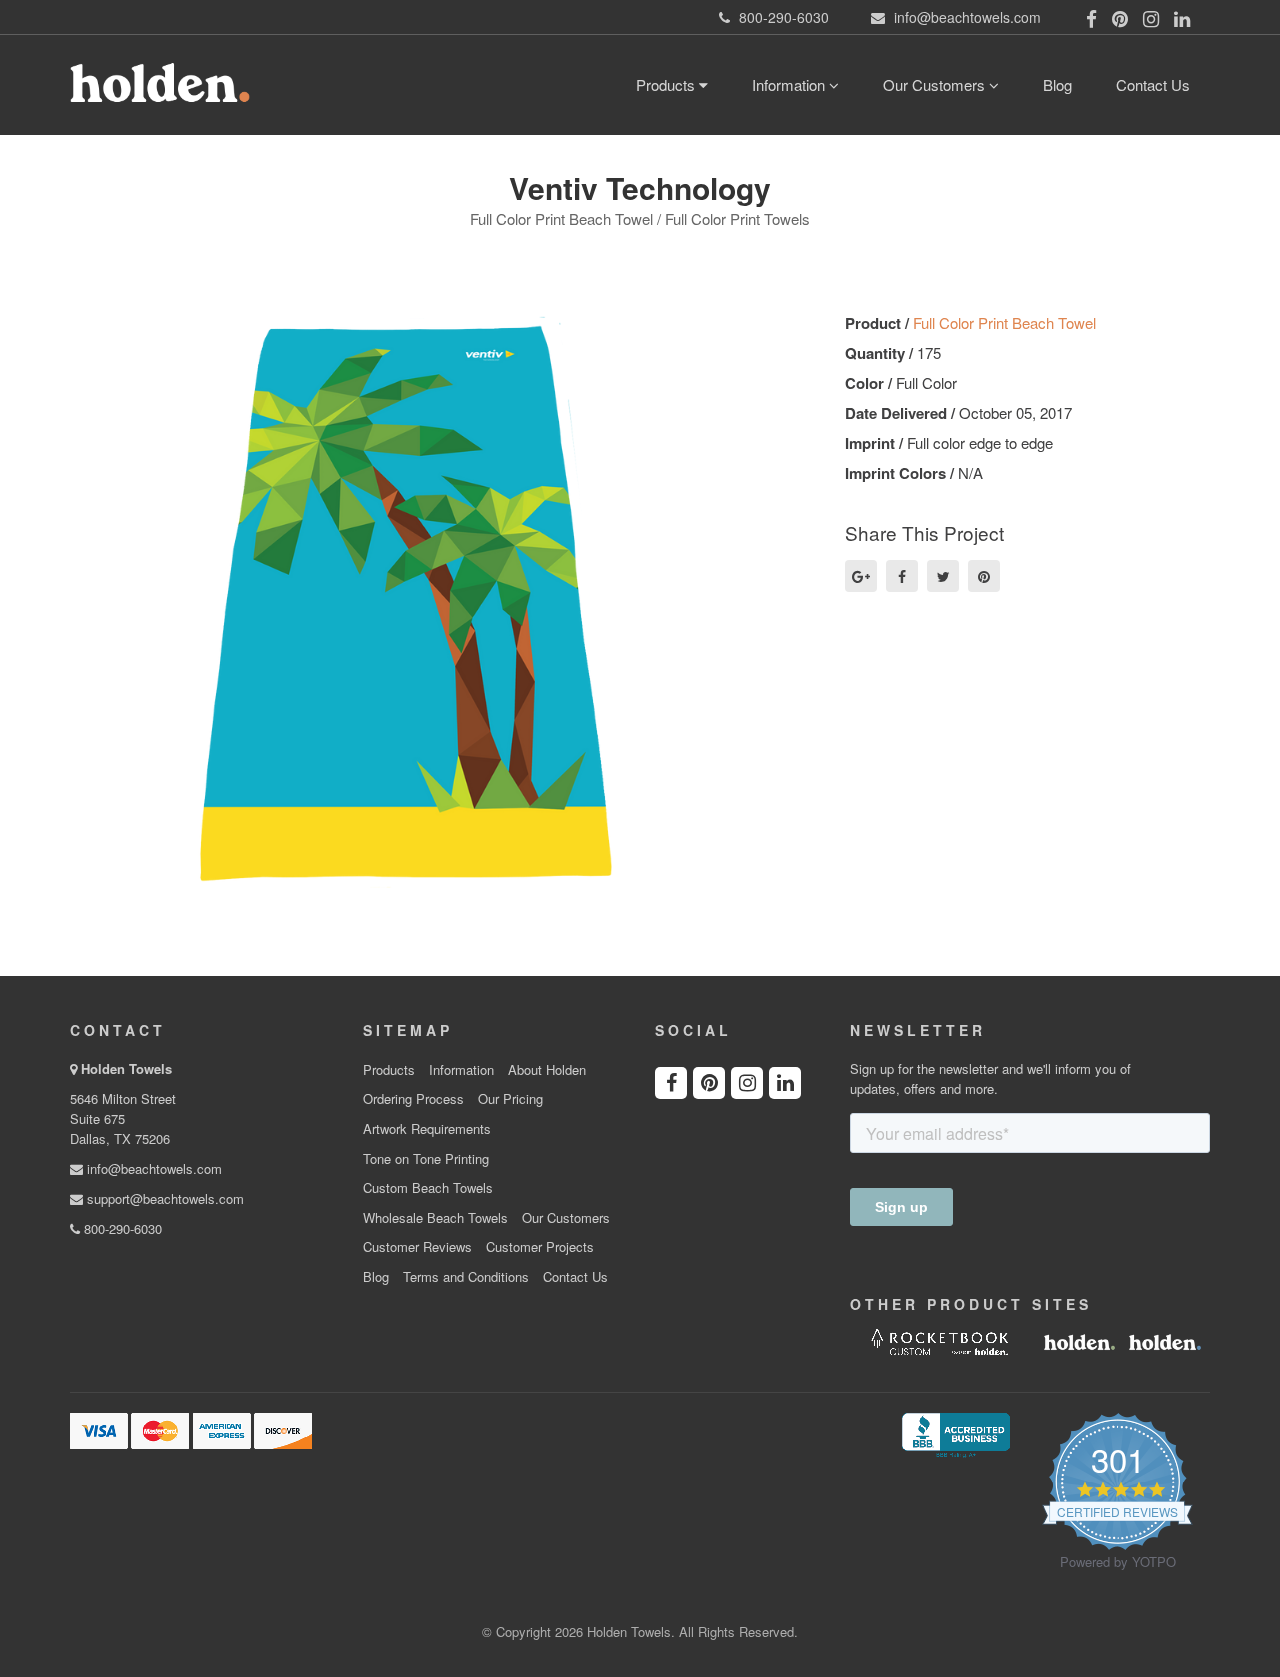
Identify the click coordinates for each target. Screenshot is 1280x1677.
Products (667, 84)
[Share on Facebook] (902, 576)
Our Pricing (510, 1099)
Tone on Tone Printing (426, 1159)
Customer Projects (540, 1247)
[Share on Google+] (861, 576)
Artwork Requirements (427, 1129)
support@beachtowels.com (163, 1198)
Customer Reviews (417, 1247)
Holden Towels (126, 1068)
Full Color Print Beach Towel (1004, 322)
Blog (1057, 84)
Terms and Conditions (466, 1277)
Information (790, 84)
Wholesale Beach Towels (435, 1218)
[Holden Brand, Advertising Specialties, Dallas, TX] (956, 1433)
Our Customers (936, 84)
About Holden (547, 1070)
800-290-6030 (121, 1228)
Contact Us (1153, 84)
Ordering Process (413, 1099)
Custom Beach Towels (428, 1188)
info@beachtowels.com (152, 1168)
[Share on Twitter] (943, 576)
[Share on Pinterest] (984, 576)
